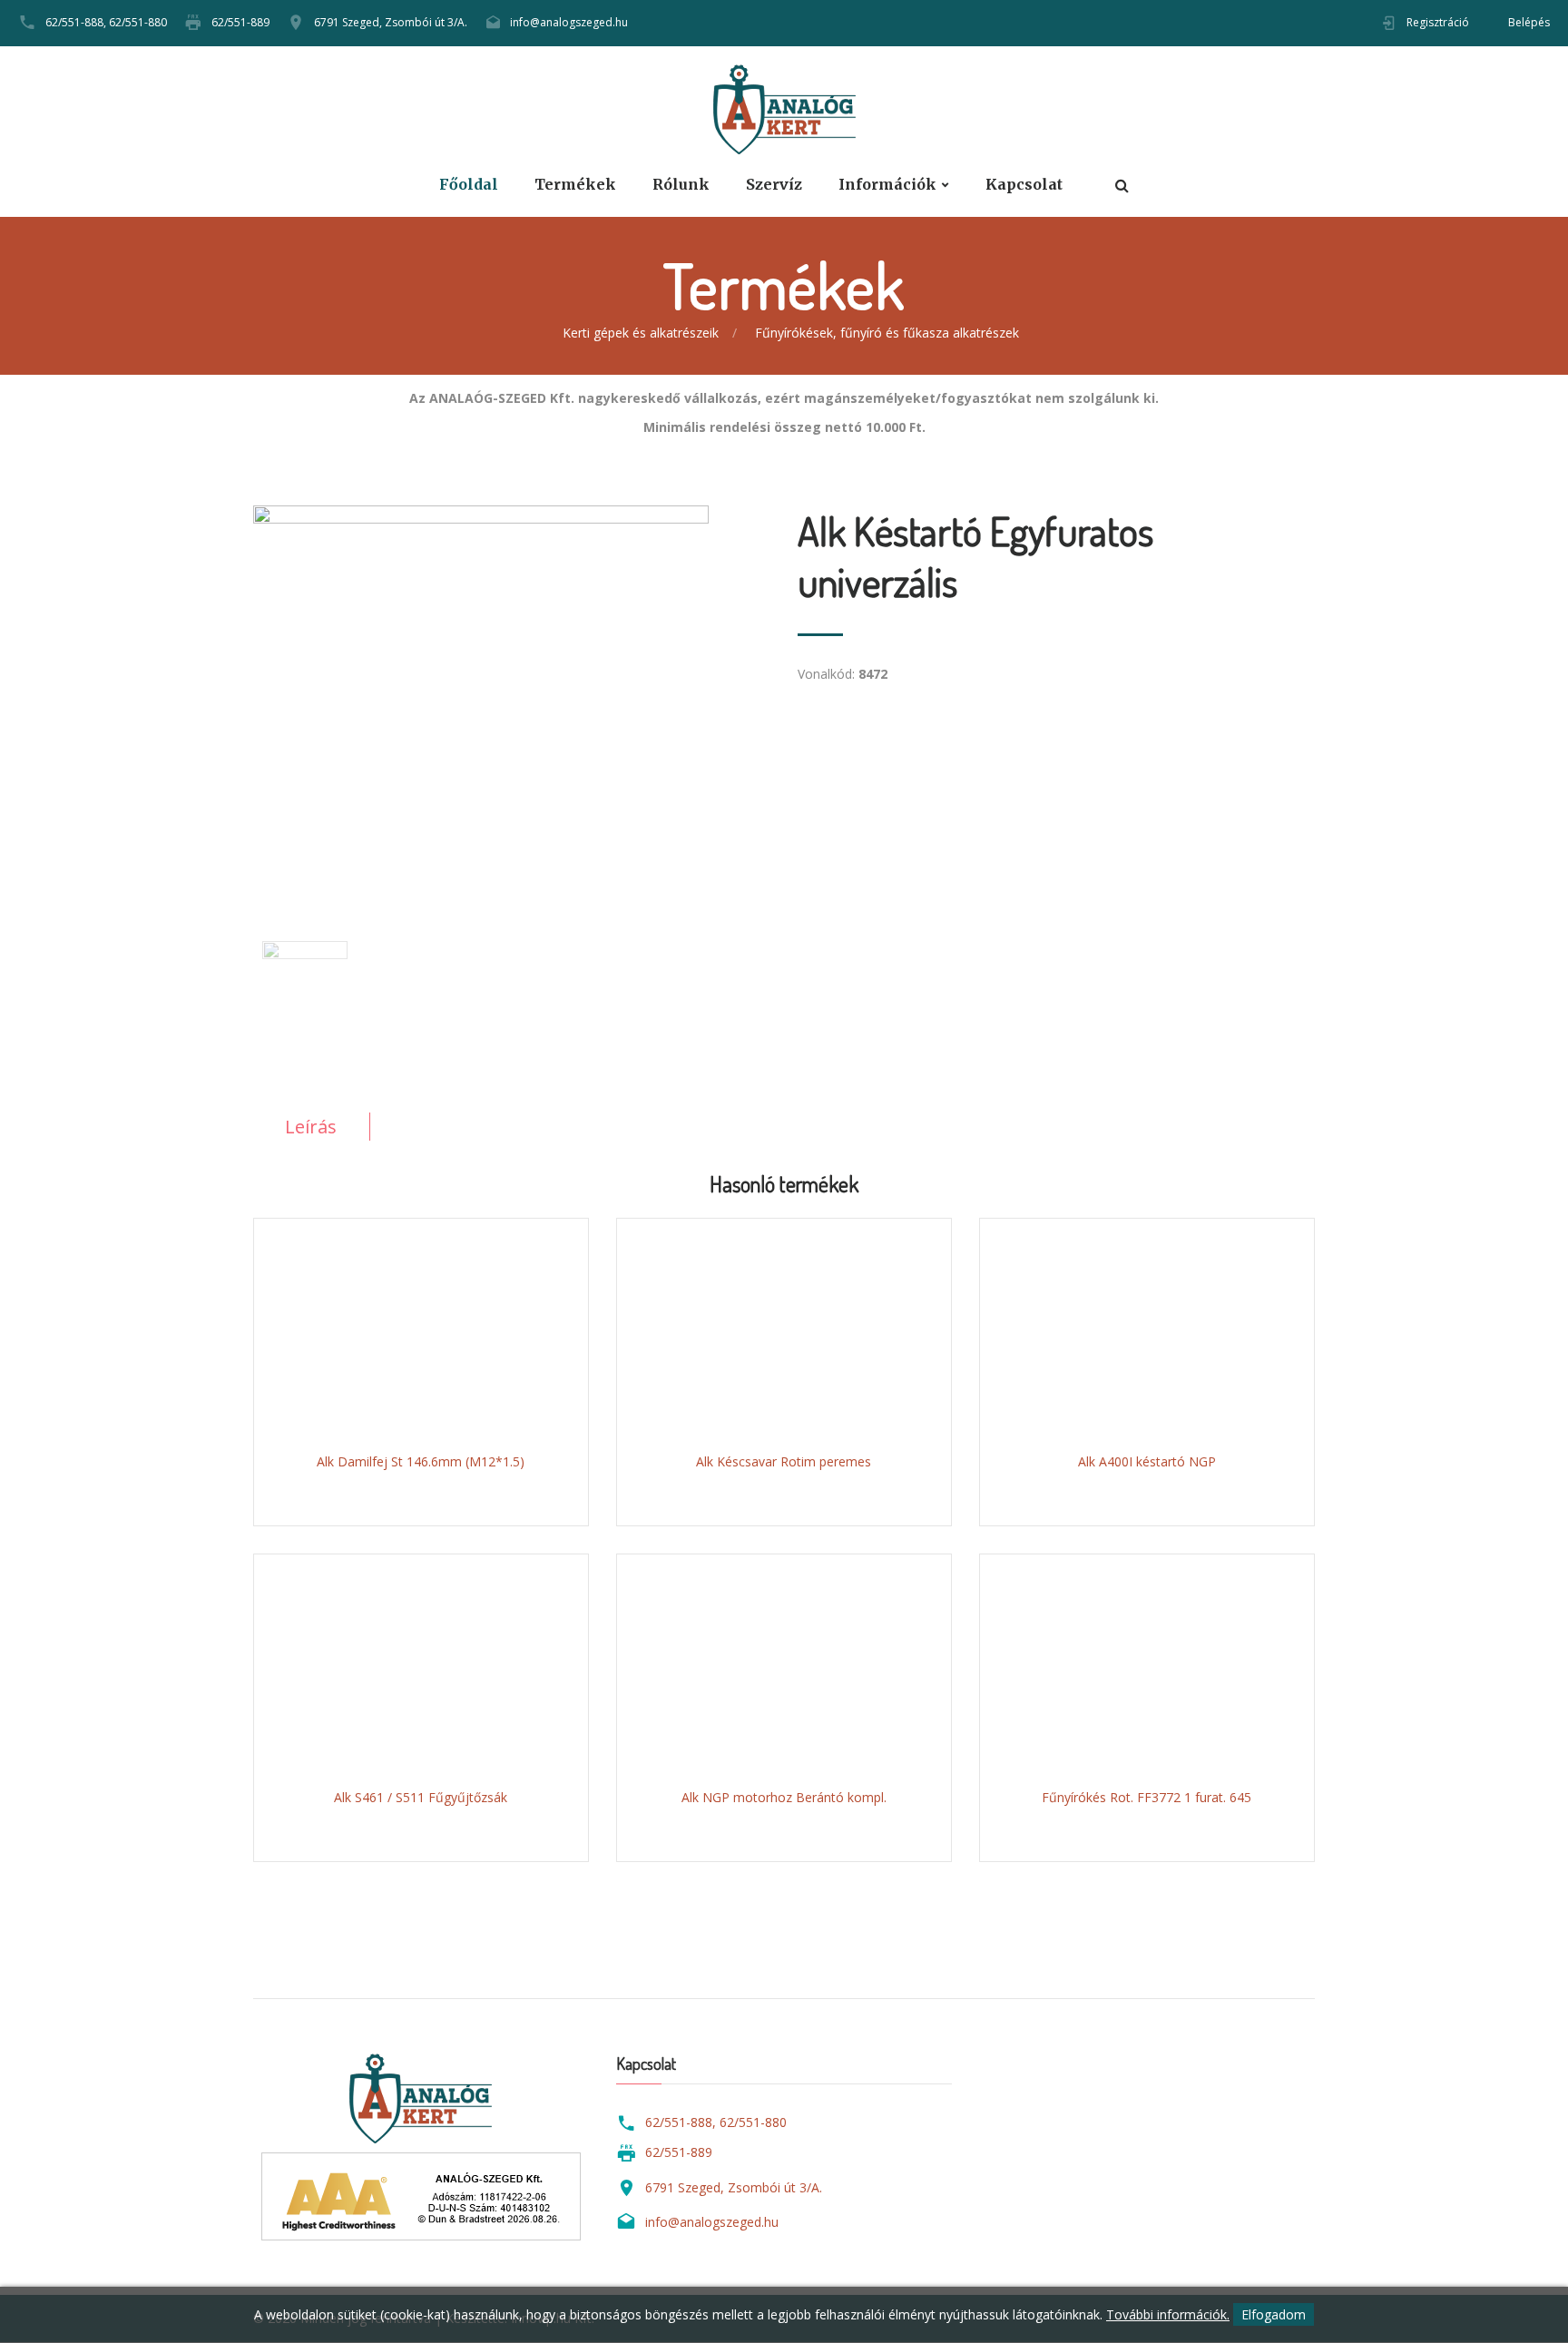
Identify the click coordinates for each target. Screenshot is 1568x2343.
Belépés (1529, 22)
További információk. (1168, 2314)
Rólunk (681, 185)
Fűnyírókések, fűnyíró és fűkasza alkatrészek (887, 333)
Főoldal (469, 185)
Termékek (575, 185)
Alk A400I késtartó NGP (1147, 1461)
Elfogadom (1274, 2314)
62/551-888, (76, 22)
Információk (887, 185)
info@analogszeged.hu (569, 22)
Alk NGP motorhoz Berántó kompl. (784, 1797)
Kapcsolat (1024, 185)
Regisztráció (1438, 22)
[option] (512, 691)
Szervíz (774, 185)
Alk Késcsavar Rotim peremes (784, 1461)
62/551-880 (138, 22)
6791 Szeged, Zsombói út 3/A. (391, 22)
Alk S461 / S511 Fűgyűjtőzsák (421, 1797)
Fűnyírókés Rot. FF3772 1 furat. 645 (1147, 1797)
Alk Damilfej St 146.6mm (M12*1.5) (421, 1461)
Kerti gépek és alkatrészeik (641, 333)
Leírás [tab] (311, 1127)
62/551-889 (240, 22)
